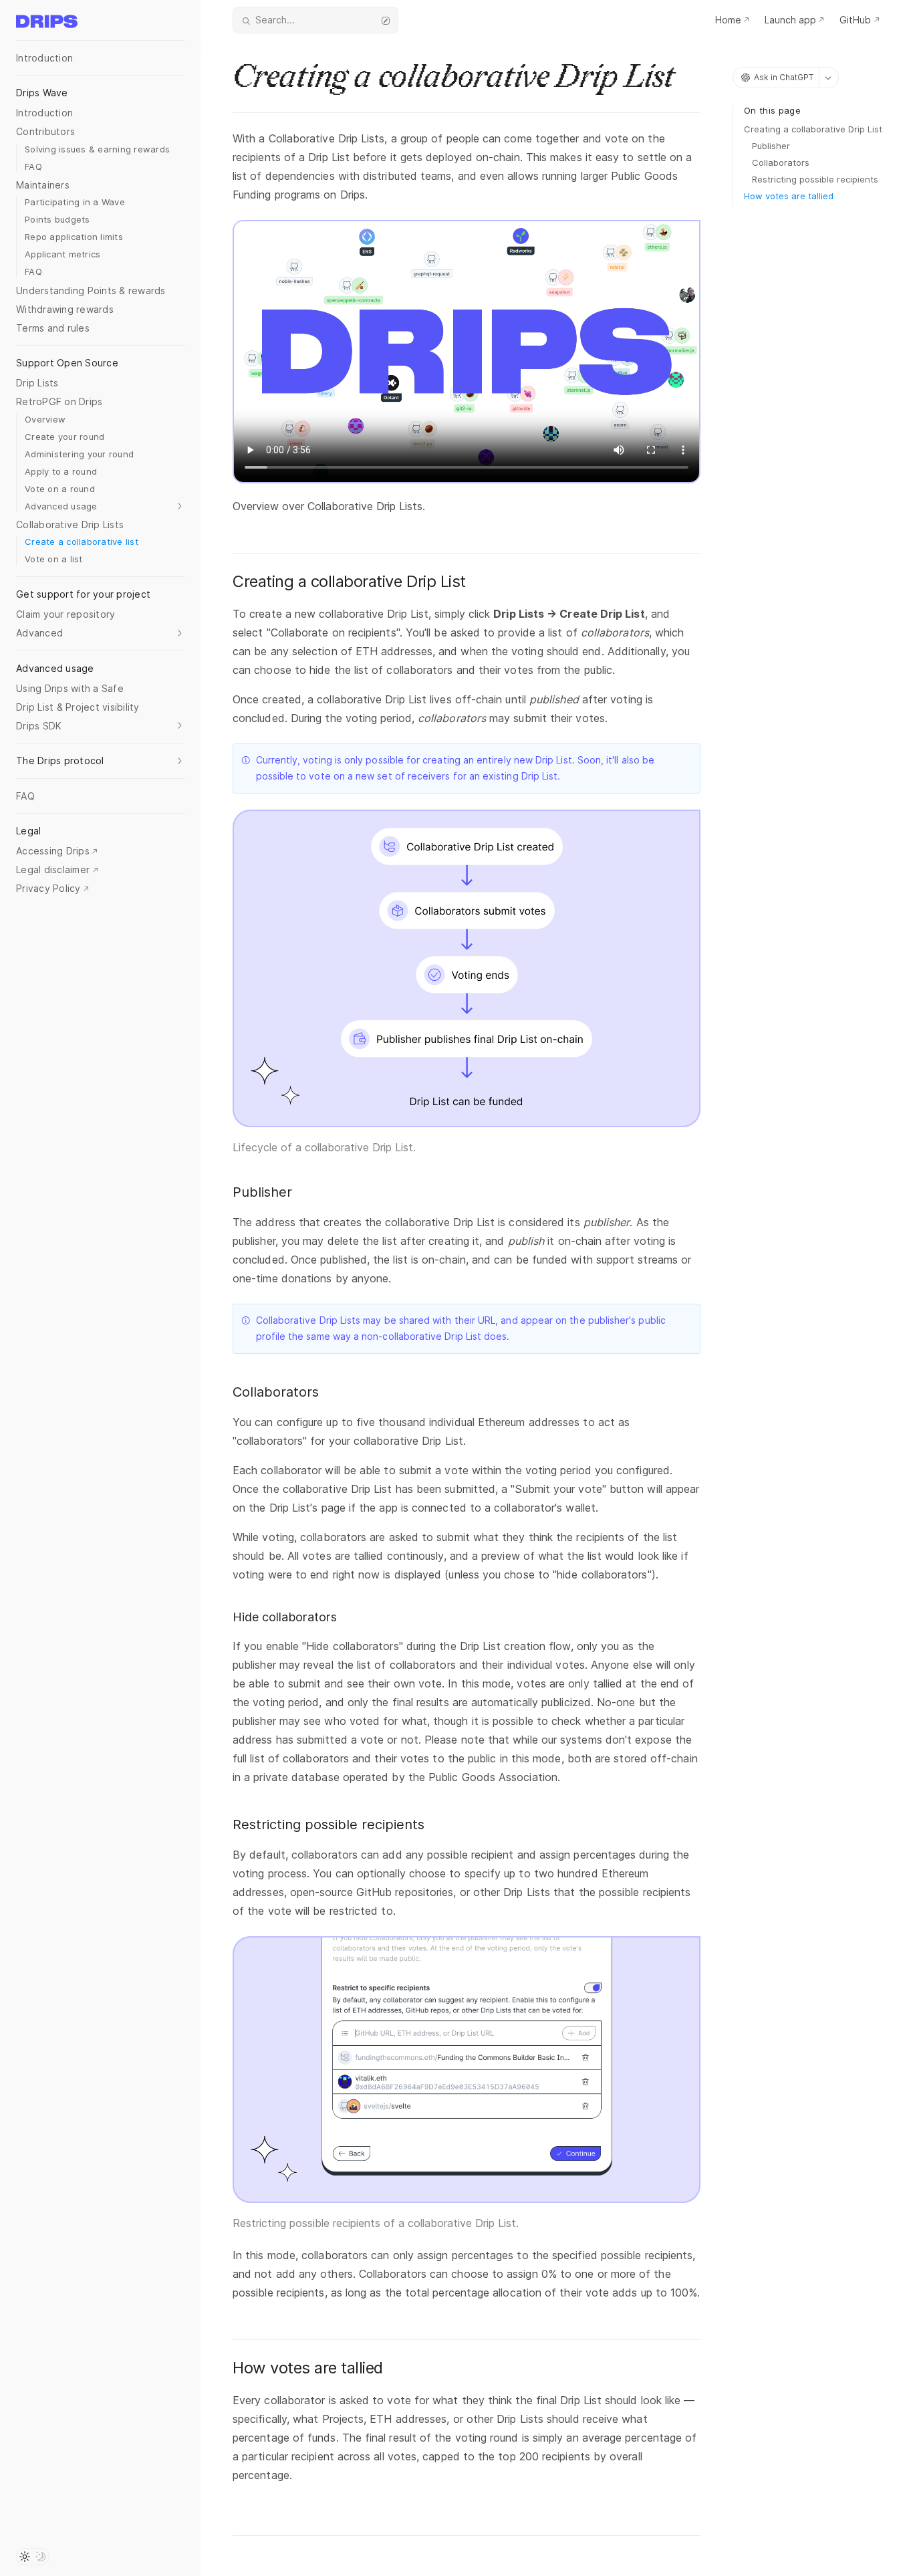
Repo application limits (74, 237)
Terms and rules (53, 328)
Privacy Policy (48, 888)
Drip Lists (37, 383)
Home (728, 20)
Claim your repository (66, 614)
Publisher (771, 146)
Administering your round (79, 454)
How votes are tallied (789, 196)
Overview (45, 419)
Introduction (44, 58)
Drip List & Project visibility (78, 707)
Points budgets (57, 219)
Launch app (790, 20)
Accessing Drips (53, 851)
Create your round (64, 437)
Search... (275, 20)
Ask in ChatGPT (784, 77)
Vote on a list (54, 559)
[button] (105, 507)
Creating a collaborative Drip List (813, 129)
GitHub (855, 20)
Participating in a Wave (75, 202)
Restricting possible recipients (815, 179)
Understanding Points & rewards (91, 290)
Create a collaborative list (82, 542)
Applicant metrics (62, 254)
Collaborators (781, 162)
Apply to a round (61, 471)
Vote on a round (60, 489)
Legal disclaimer (53, 869)
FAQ (33, 166)
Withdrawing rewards (65, 309)
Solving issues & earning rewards (97, 149)
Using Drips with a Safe (70, 688)
